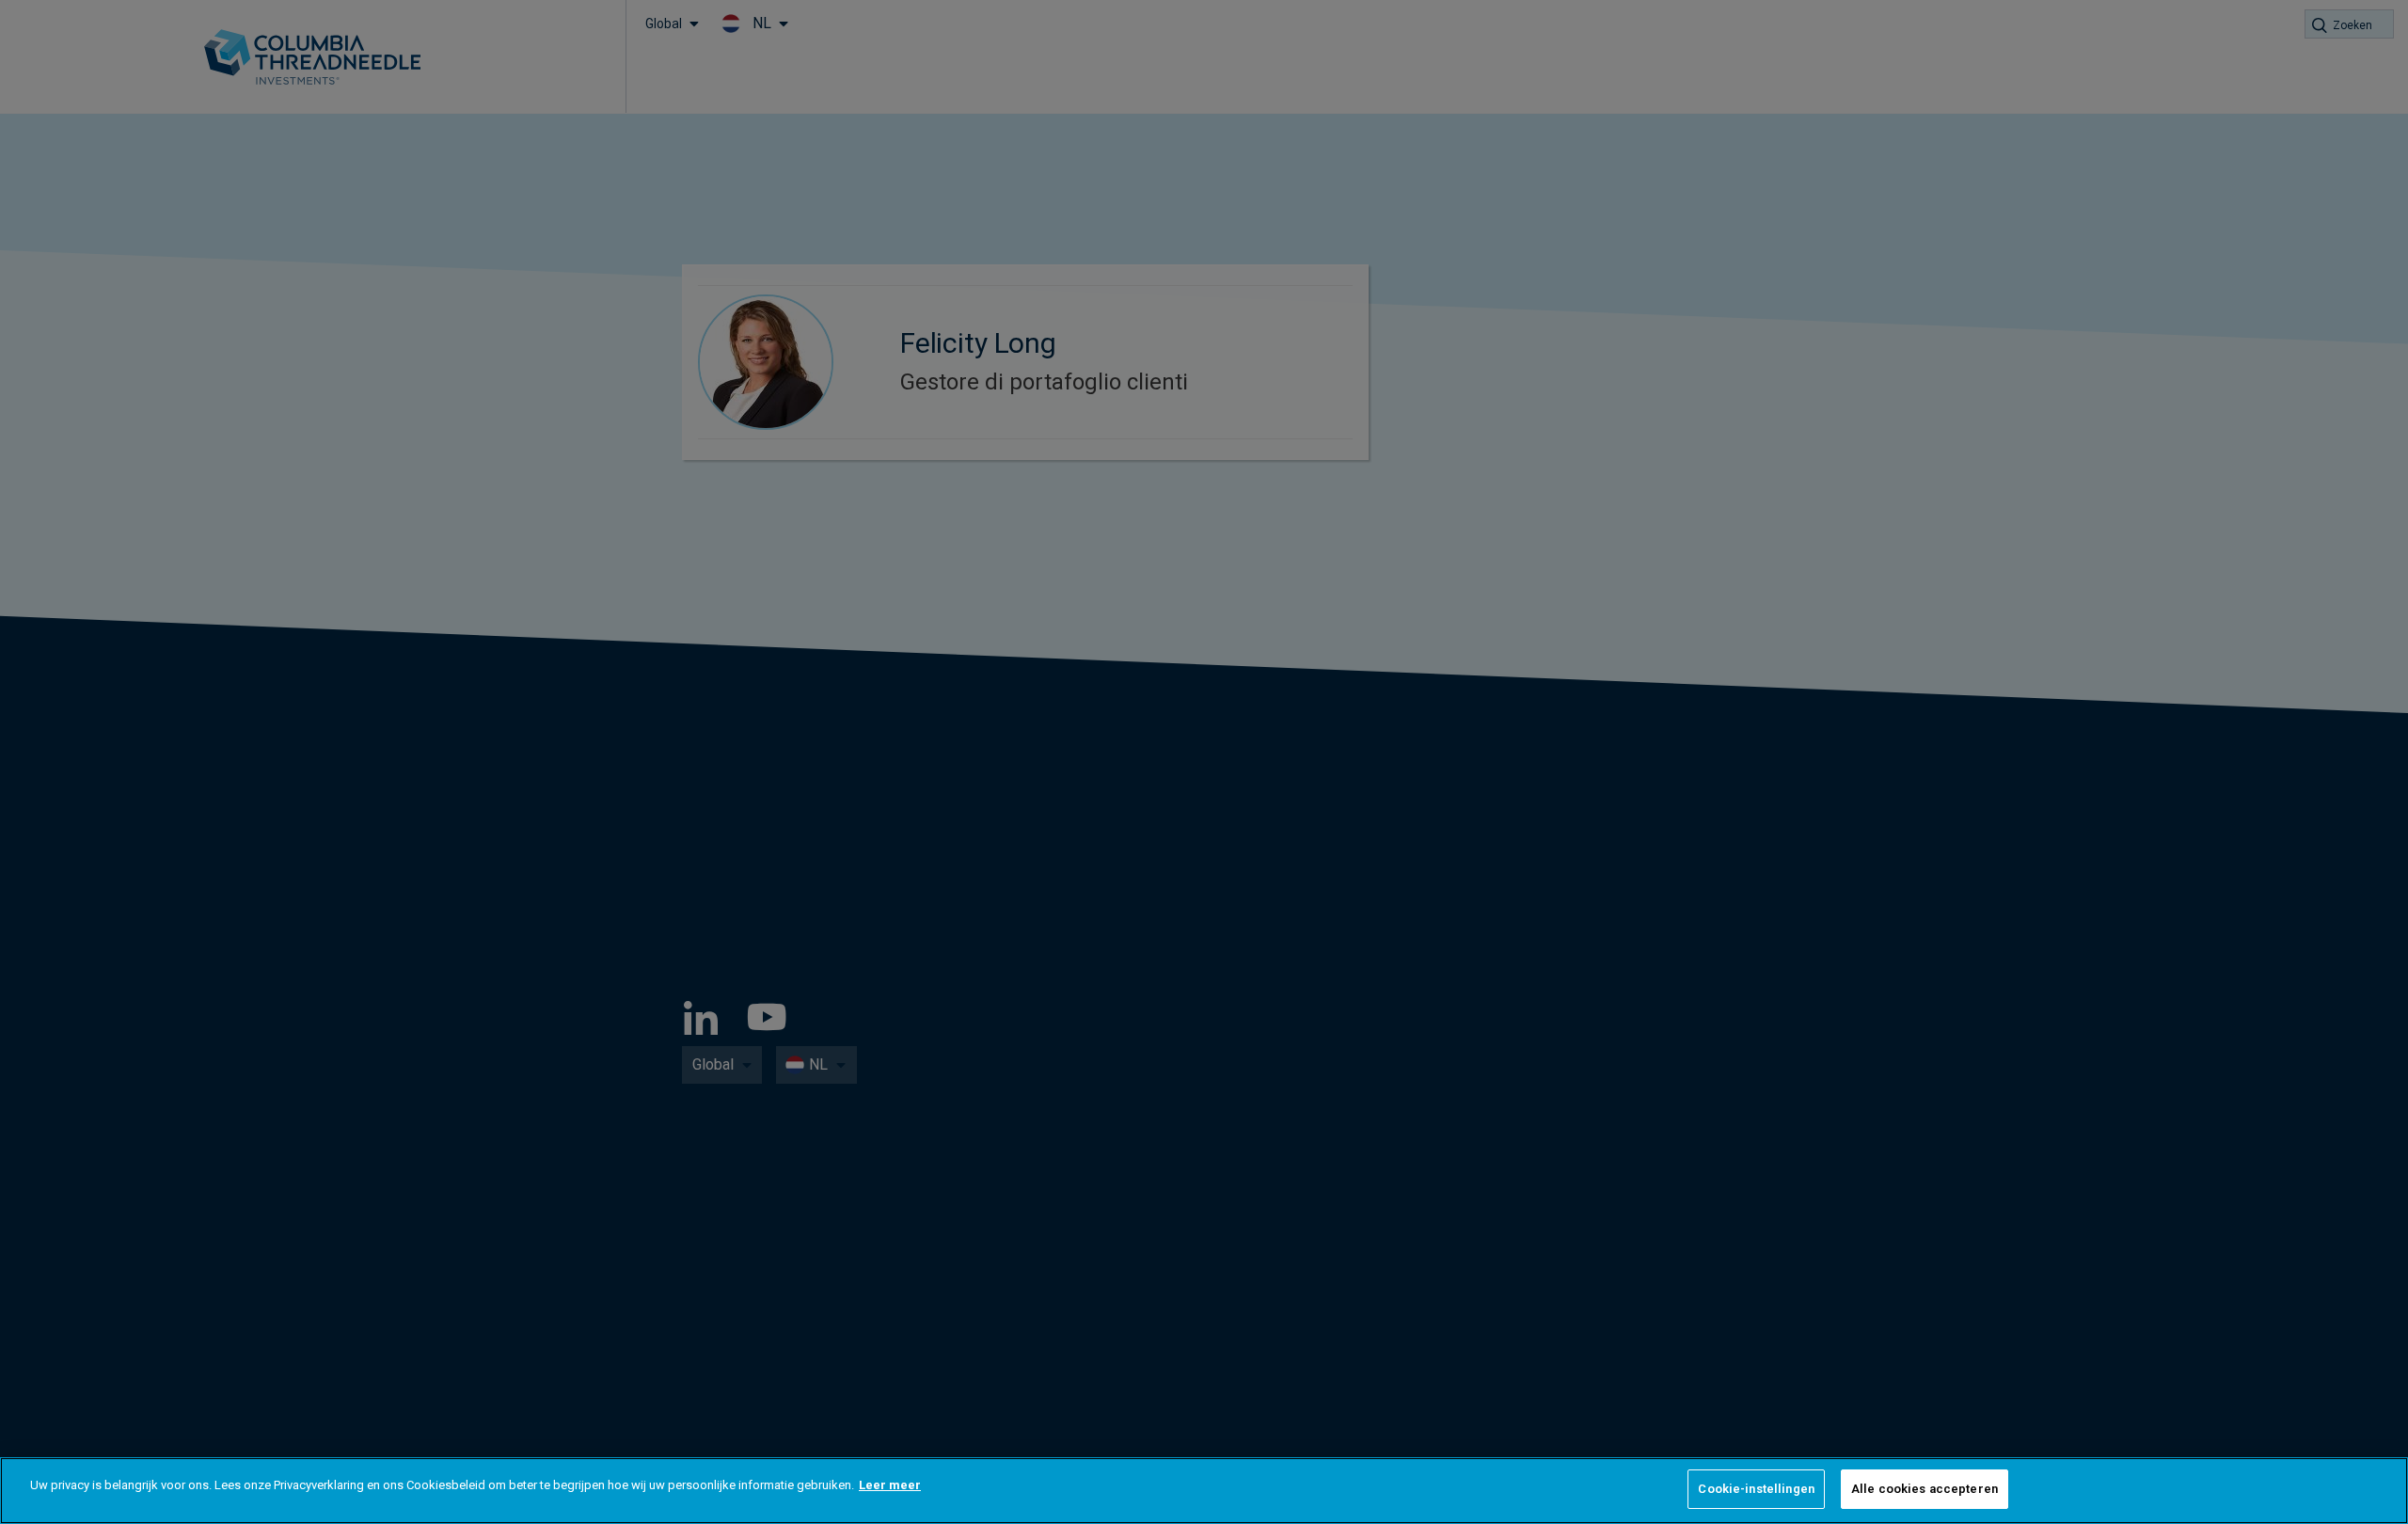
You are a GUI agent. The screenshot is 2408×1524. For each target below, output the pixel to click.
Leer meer (890, 1485)
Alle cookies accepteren (1925, 1489)
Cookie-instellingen (1756, 1489)
